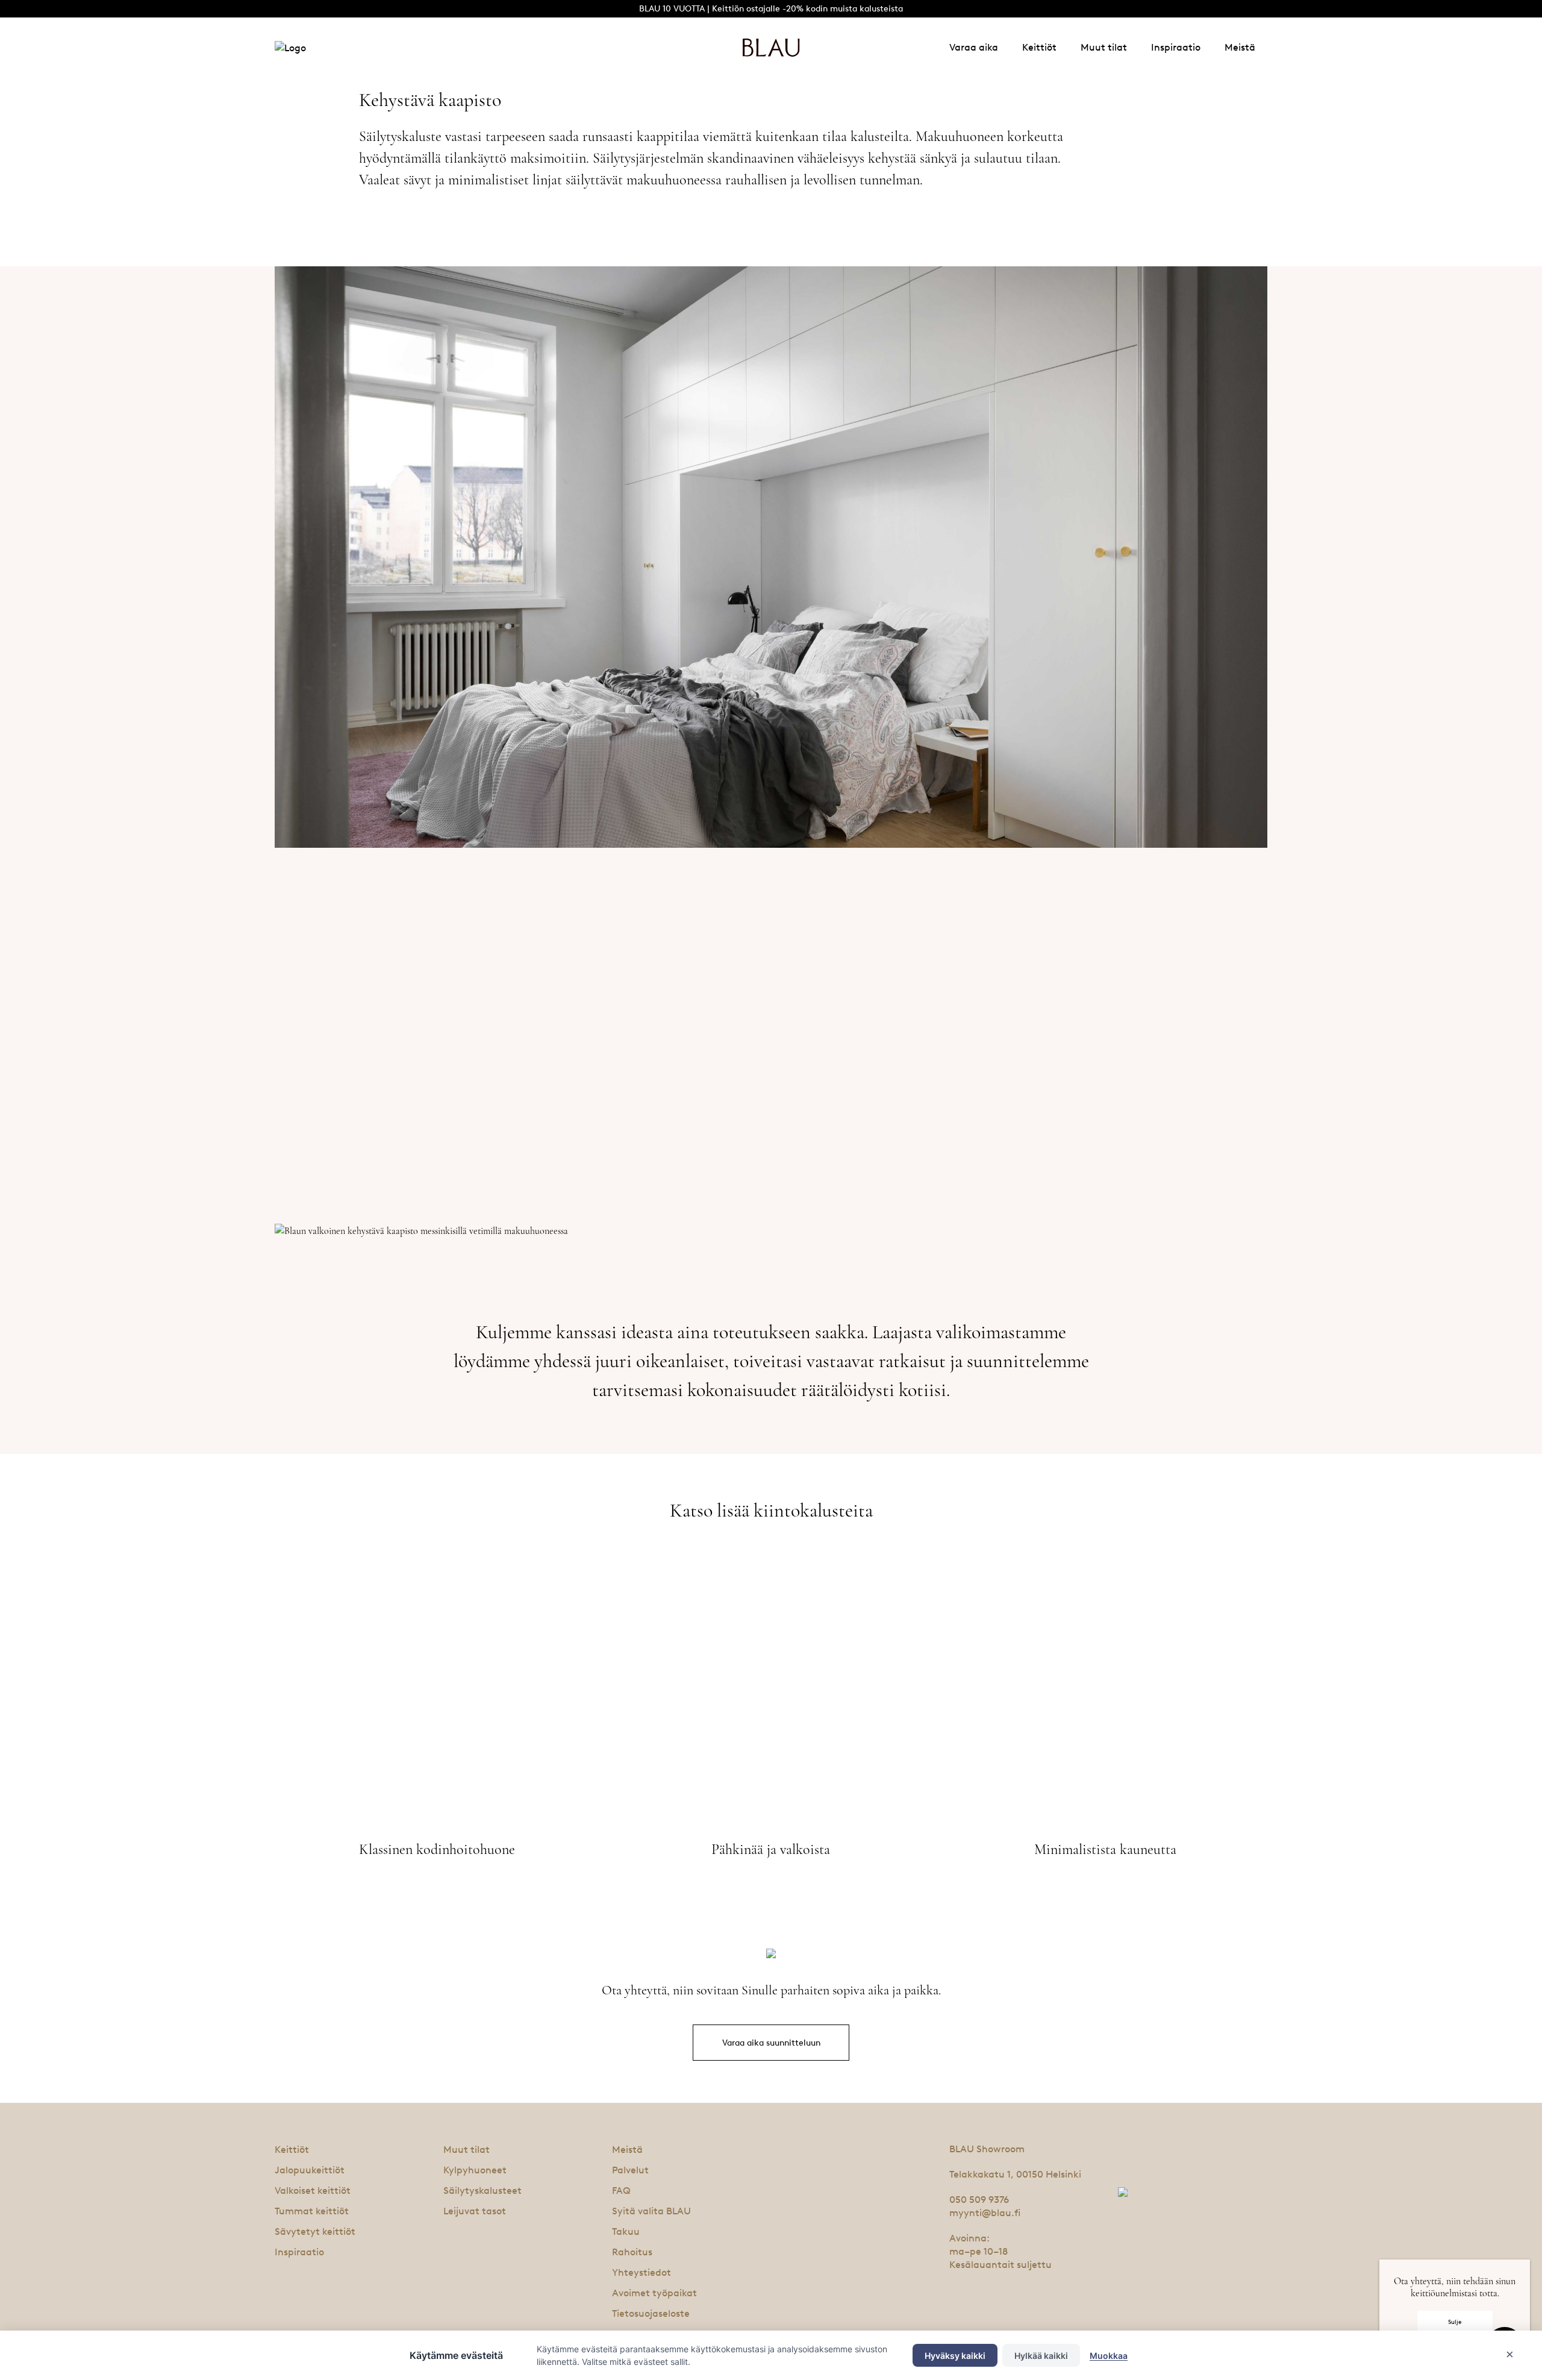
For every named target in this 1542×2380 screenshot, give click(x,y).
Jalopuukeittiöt (310, 2170)
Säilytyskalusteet (482, 2191)
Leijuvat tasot (475, 2211)
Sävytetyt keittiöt (315, 2231)
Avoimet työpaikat (654, 2293)
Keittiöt (1039, 47)
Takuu (626, 2231)
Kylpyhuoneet (475, 2170)
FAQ (621, 2191)
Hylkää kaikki (1041, 2356)
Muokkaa (1109, 2356)
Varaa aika (974, 47)
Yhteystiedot (641, 2272)
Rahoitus (632, 2252)
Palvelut (630, 2170)
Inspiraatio (1176, 47)
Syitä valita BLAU (651, 2211)
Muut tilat (1104, 47)
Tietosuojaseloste (651, 2313)
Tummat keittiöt (312, 2211)
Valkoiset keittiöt (313, 2191)
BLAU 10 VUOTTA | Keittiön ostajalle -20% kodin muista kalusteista (771, 9)
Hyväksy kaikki (955, 2356)
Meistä (1240, 47)
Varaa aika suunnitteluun (771, 2043)
